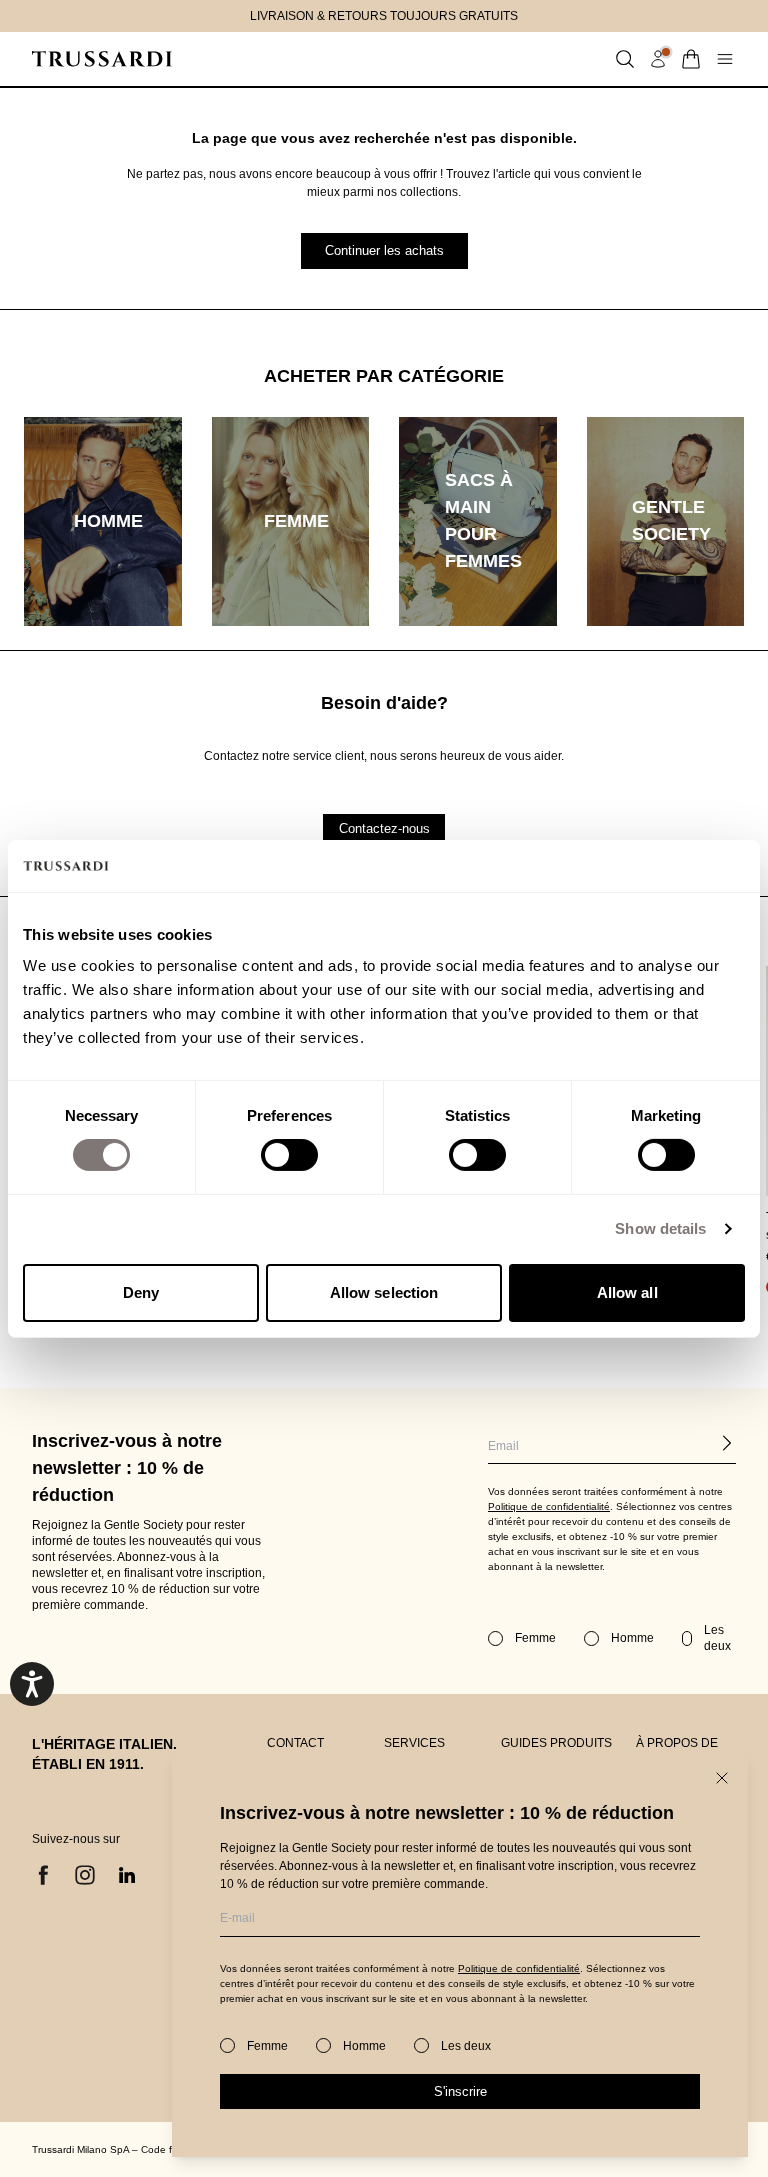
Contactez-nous (384, 828)
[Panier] (691, 59)
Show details (660, 1228)
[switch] (289, 1155)
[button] (625, 59)
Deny (141, 1292)
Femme (267, 2046)
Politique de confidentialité (519, 1968)
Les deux (466, 2046)
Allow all (627, 1292)
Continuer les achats (384, 250)
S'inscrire (460, 2091)
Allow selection (384, 1292)
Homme (364, 2046)
